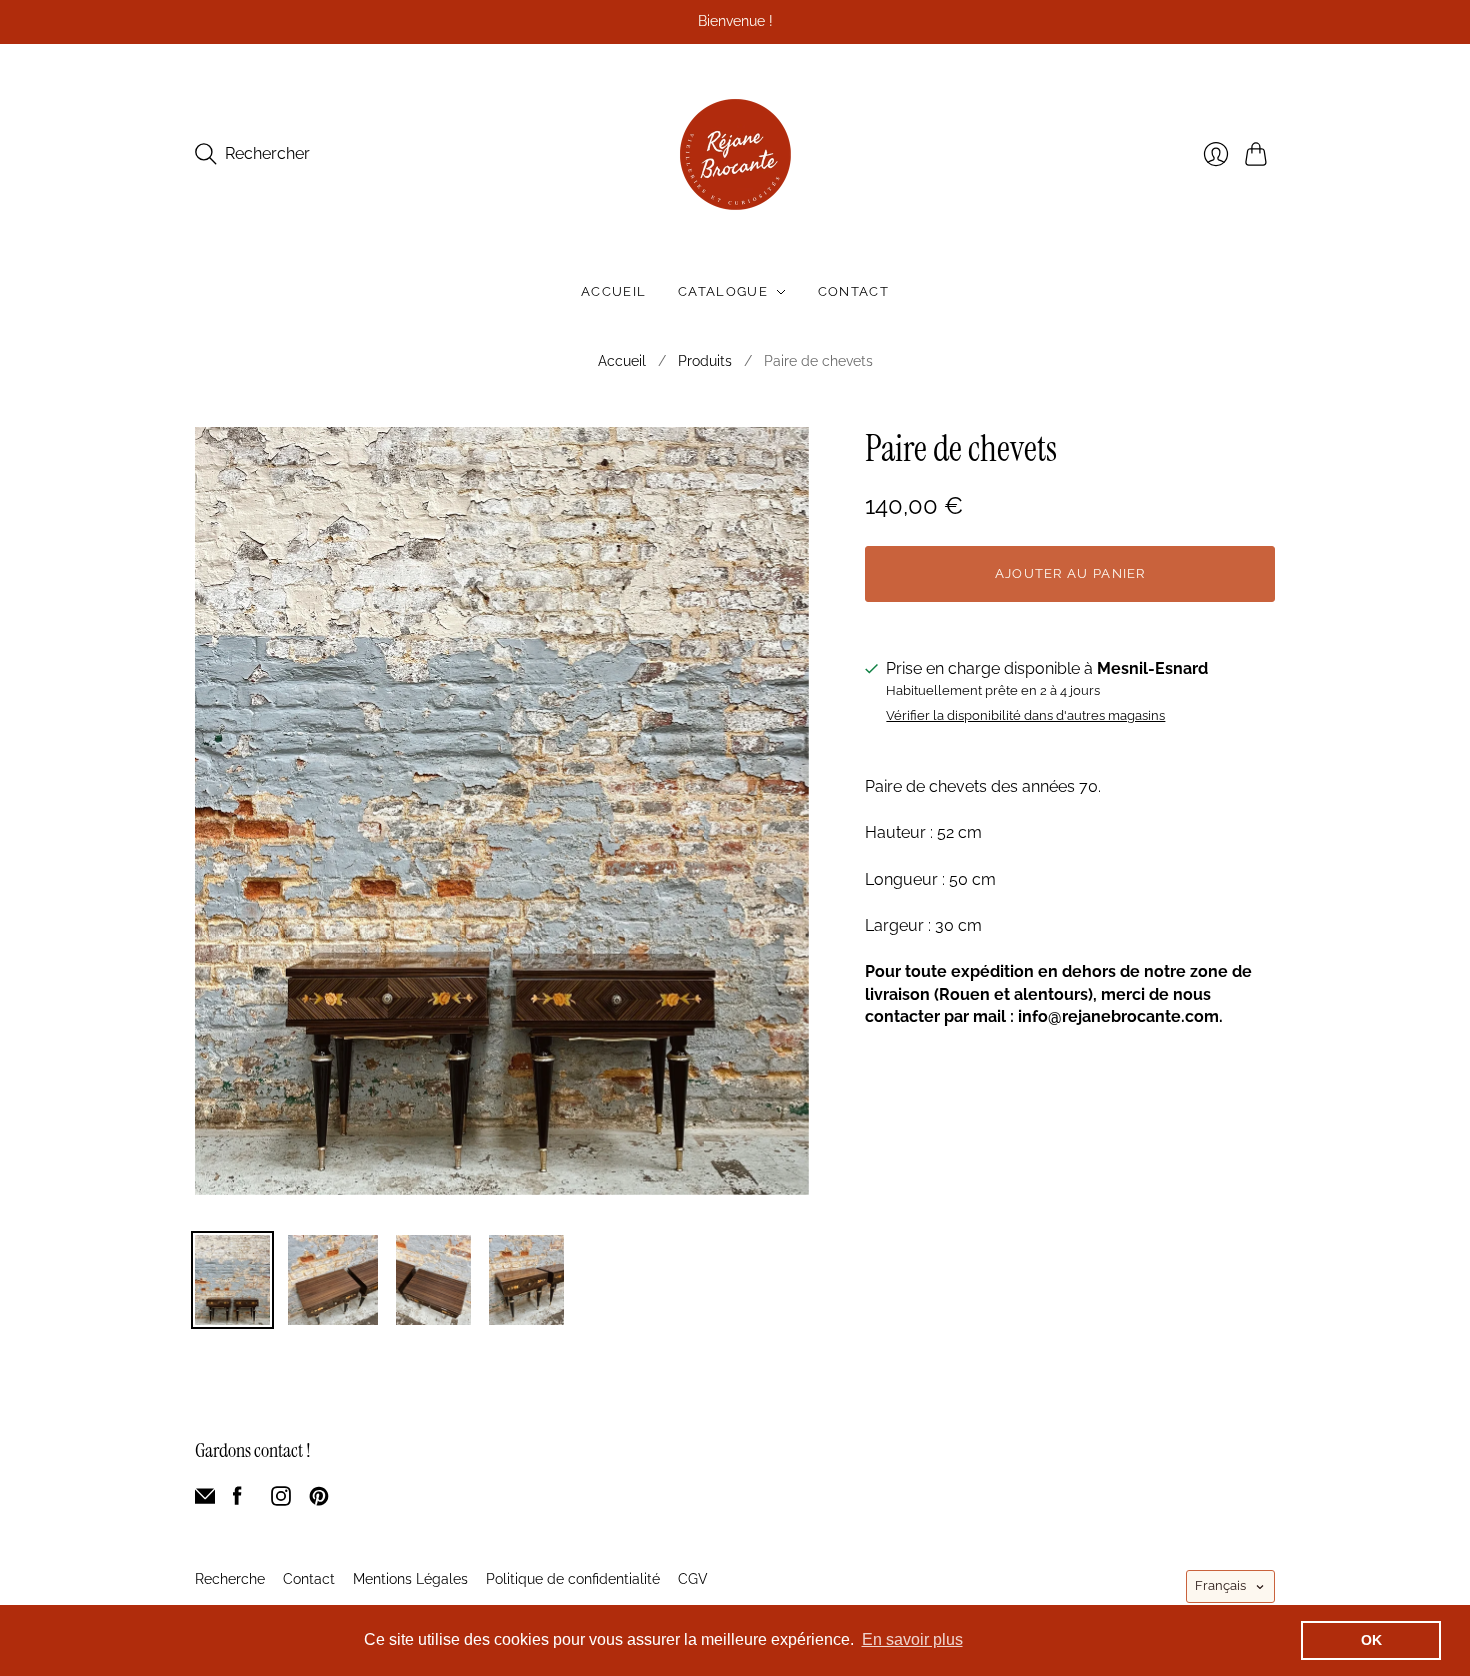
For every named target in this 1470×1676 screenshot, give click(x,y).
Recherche (230, 1579)
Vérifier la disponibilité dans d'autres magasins (1025, 716)
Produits (705, 361)
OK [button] (1371, 1640)
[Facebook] (237, 1500)
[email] (205, 1500)
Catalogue (723, 291)
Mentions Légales (410, 1579)
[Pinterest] (319, 1500)
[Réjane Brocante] (735, 154)
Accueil (613, 291)
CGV (693, 1579)
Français (1220, 1585)
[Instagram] (281, 1500)
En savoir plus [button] (912, 1639)
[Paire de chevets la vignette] (232, 1280)
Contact (853, 291)
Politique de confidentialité (573, 1579)
